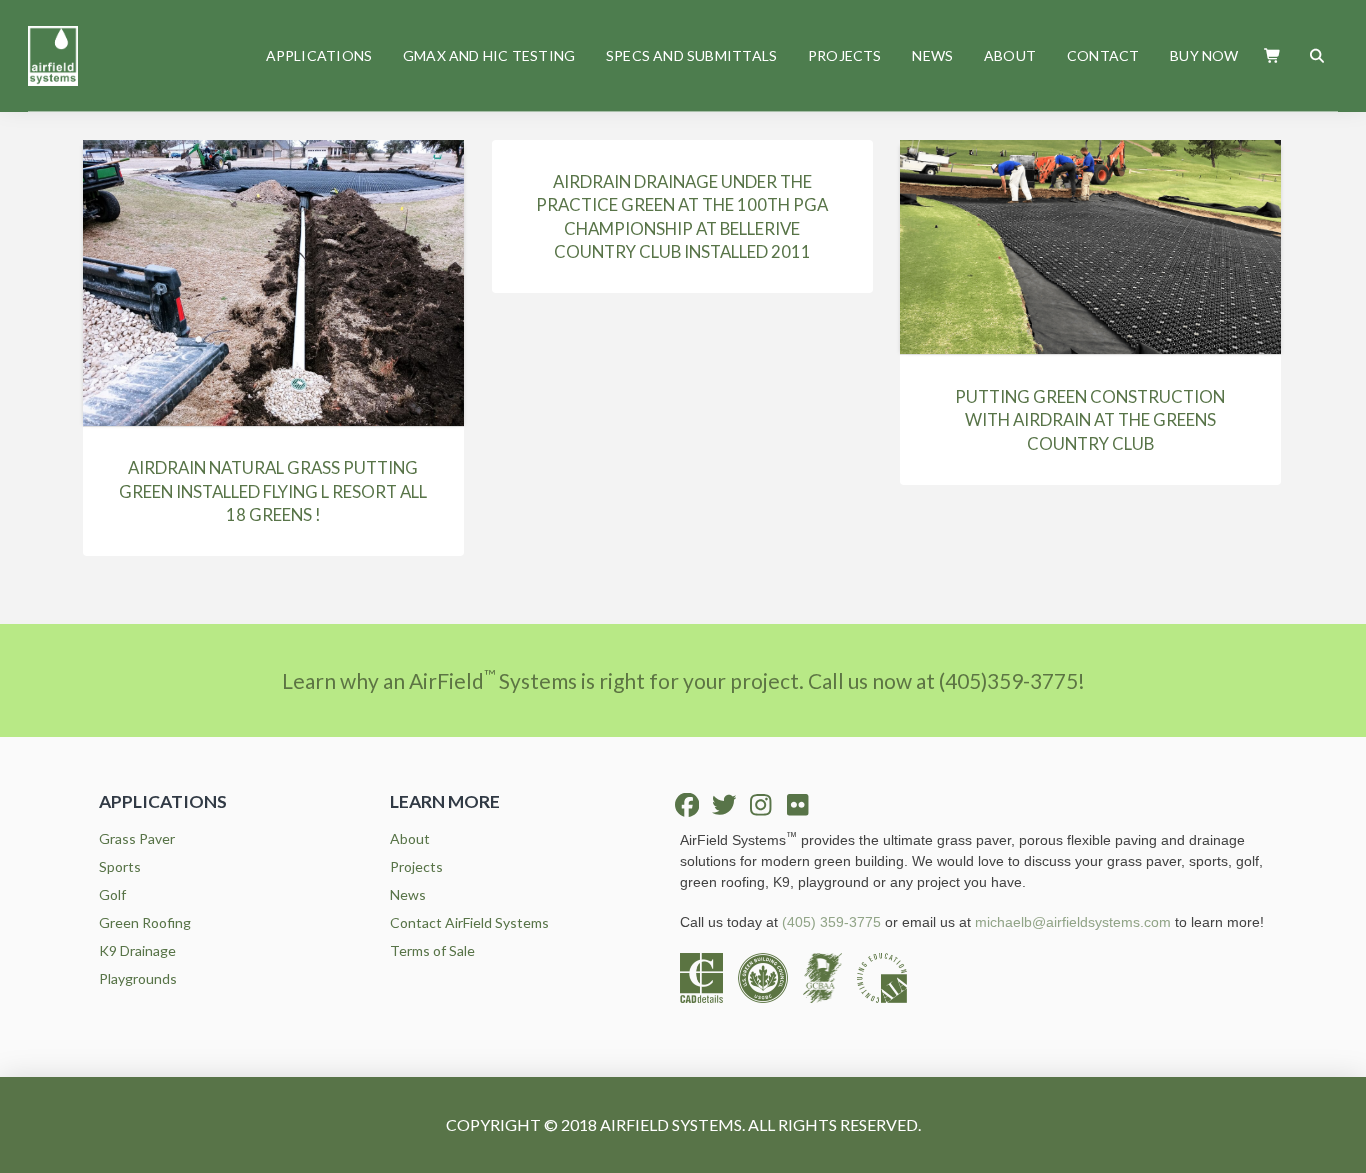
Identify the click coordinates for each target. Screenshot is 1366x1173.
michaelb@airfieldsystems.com (1073, 922)
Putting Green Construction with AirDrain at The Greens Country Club (1090, 420)
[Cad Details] (709, 975)
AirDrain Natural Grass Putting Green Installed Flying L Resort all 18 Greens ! (273, 491)
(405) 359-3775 (831, 922)
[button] (1273, 55)
